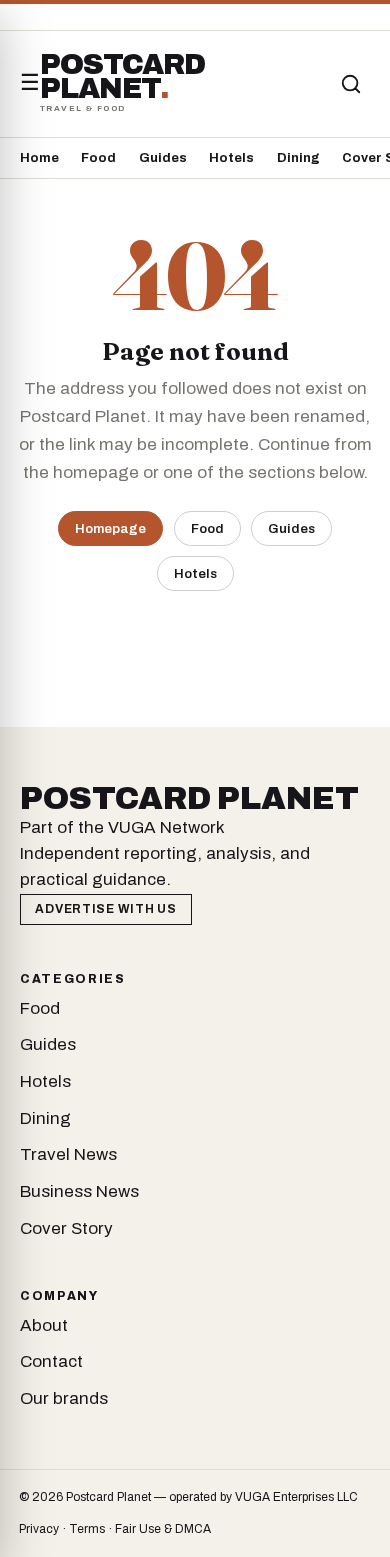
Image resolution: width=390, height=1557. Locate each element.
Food (98, 158)
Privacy (39, 1529)
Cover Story (66, 1228)
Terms (87, 1529)
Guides (163, 158)
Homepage (110, 528)
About (44, 1325)
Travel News (68, 1154)
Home (39, 158)
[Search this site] (351, 84)
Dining (298, 158)
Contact (51, 1361)
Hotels (231, 158)
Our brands (64, 1398)
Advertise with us (105, 909)
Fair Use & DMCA (163, 1529)
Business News (79, 1191)
